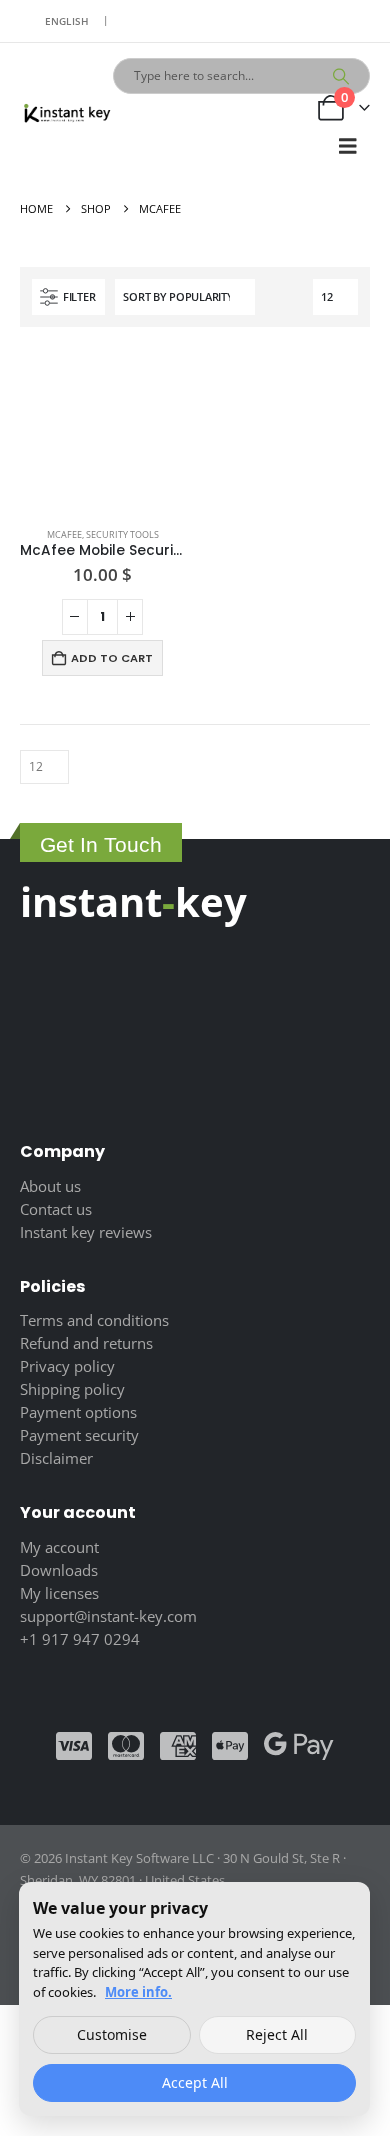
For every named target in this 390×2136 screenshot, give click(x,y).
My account (59, 1547)
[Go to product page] (102, 429)
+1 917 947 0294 (80, 1639)
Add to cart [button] (112, 658)
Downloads (59, 1570)
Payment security (79, 1435)
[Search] (341, 76)
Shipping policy (72, 1389)
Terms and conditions (94, 1320)
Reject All (277, 2034)
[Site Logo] (66, 114)
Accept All (195, 2082)
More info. (138, 1992)
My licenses (59, 1593)
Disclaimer (56, 1458)
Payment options (78, 1412)
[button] (348, 146)
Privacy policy (67, 1366)
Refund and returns (86, 1343)
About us (50, 1186)
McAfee (64, 534)
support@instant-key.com (108, 1616)
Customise (112, 2034)
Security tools (122, 534)
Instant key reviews (86, 1232)
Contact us (56, 1209)
